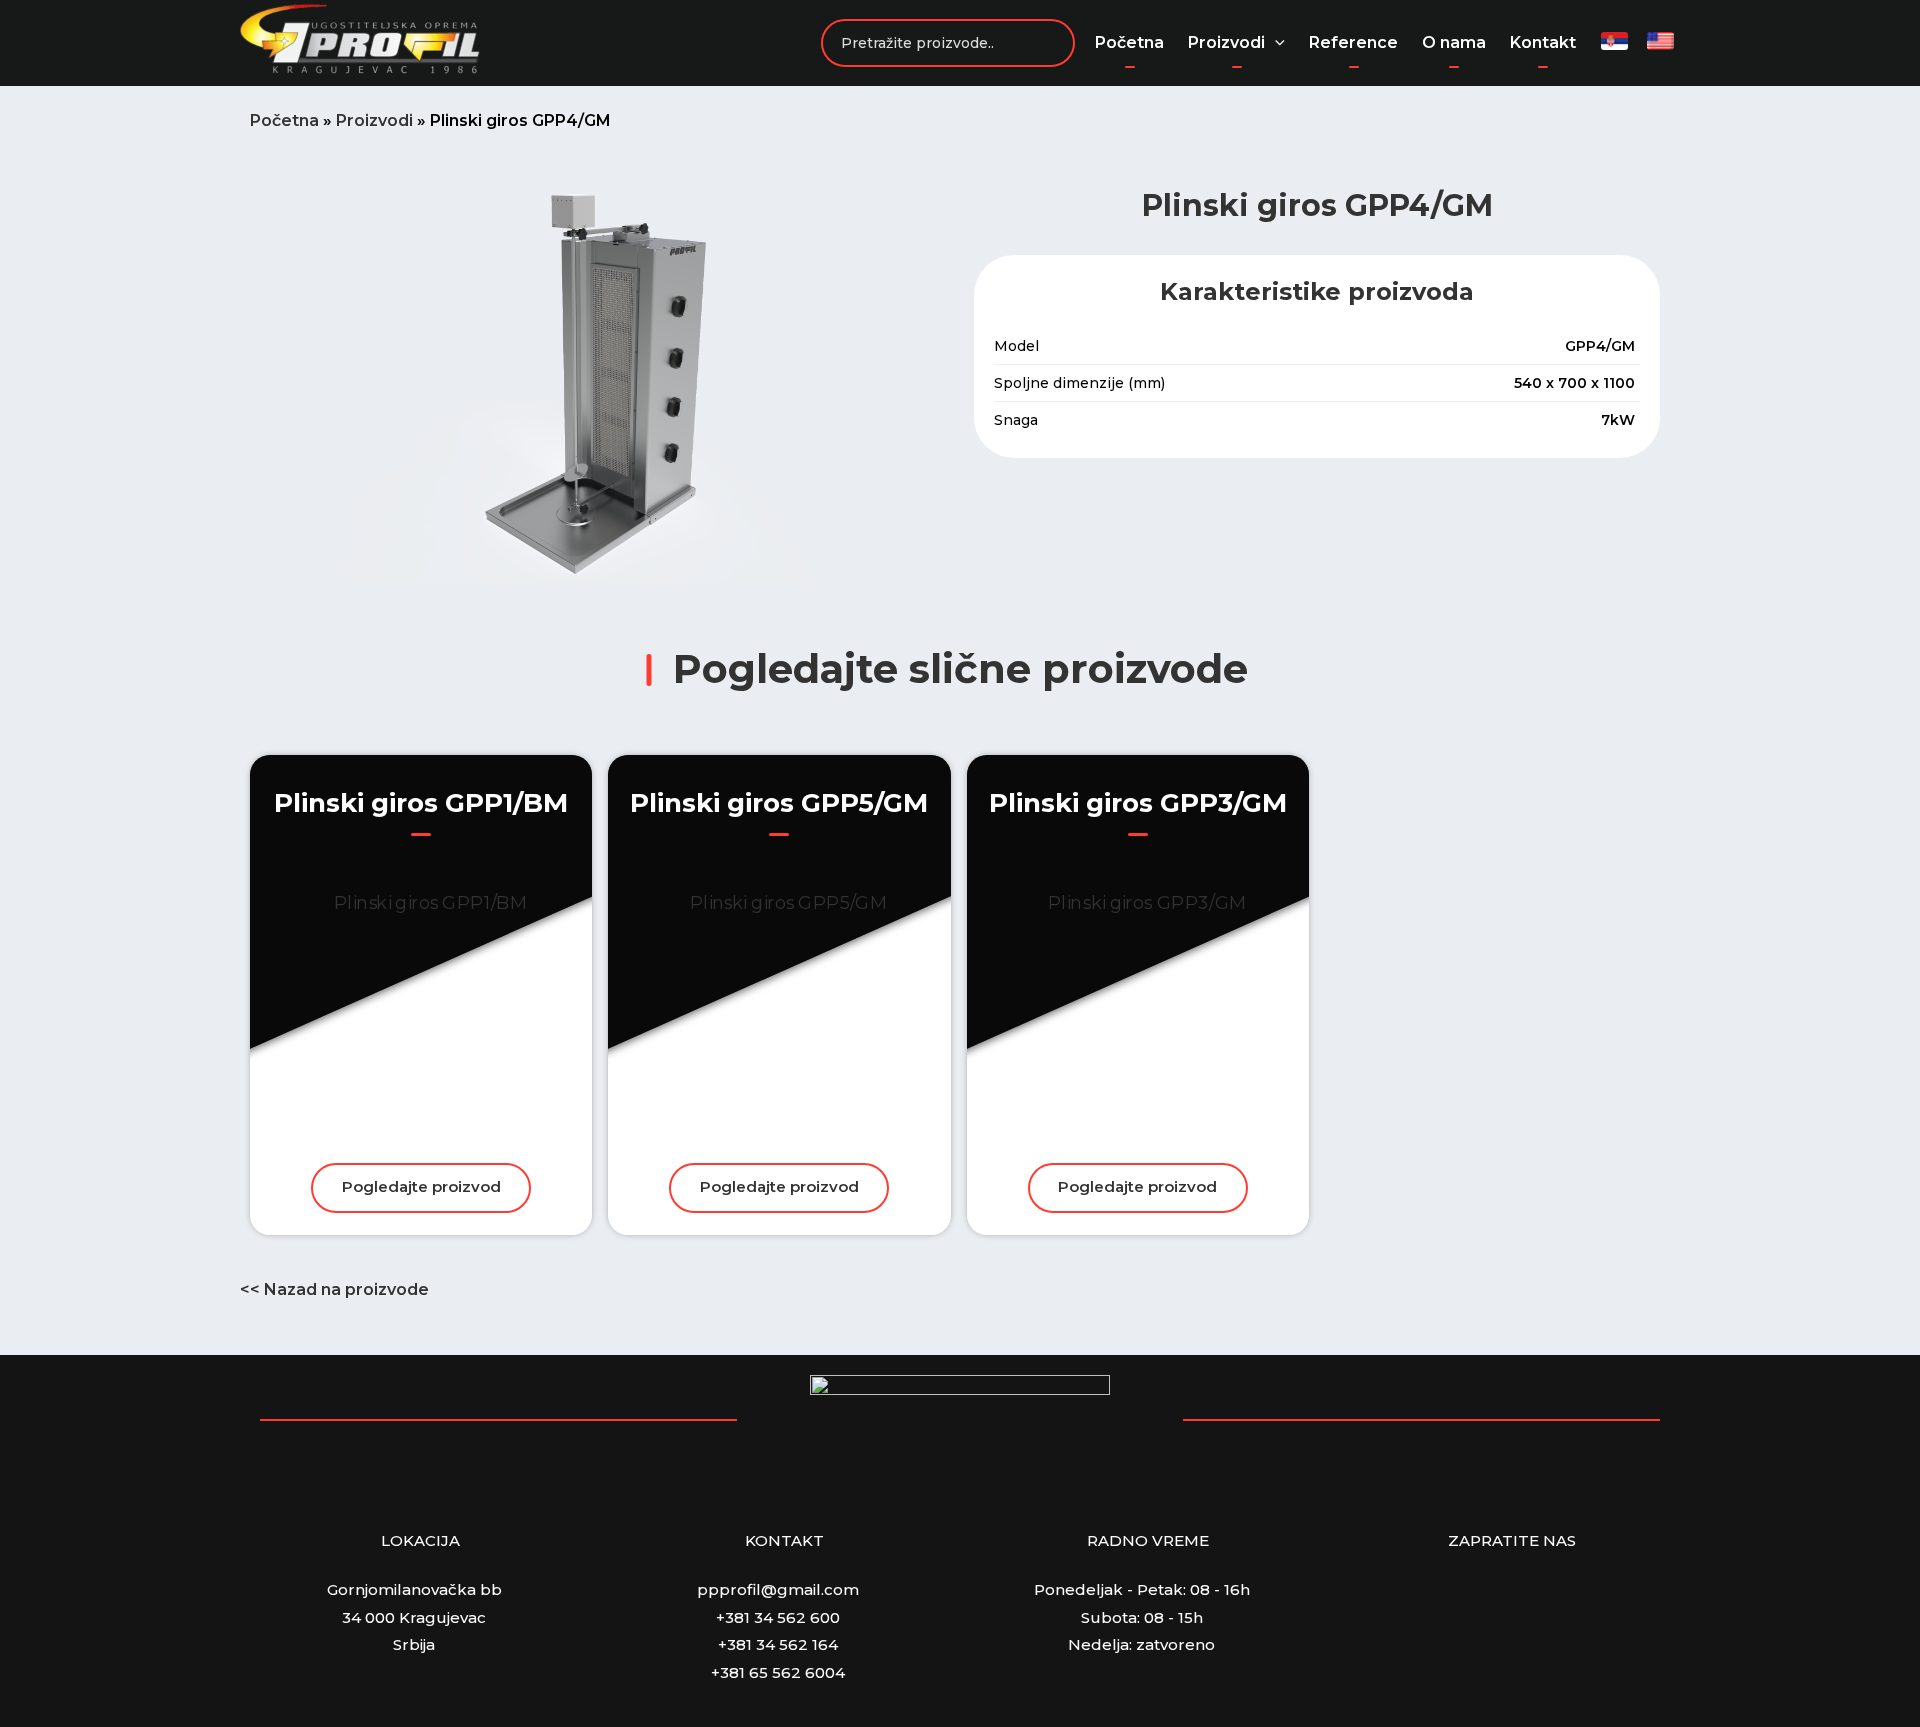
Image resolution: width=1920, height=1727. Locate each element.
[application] (1275, 43)
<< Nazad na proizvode (334, 1289)
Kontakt (1543, 42)
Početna (1129, 42)
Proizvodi (1226, 42)
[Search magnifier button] (1051, 43)
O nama (1454, 42)
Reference (1353, 42)
